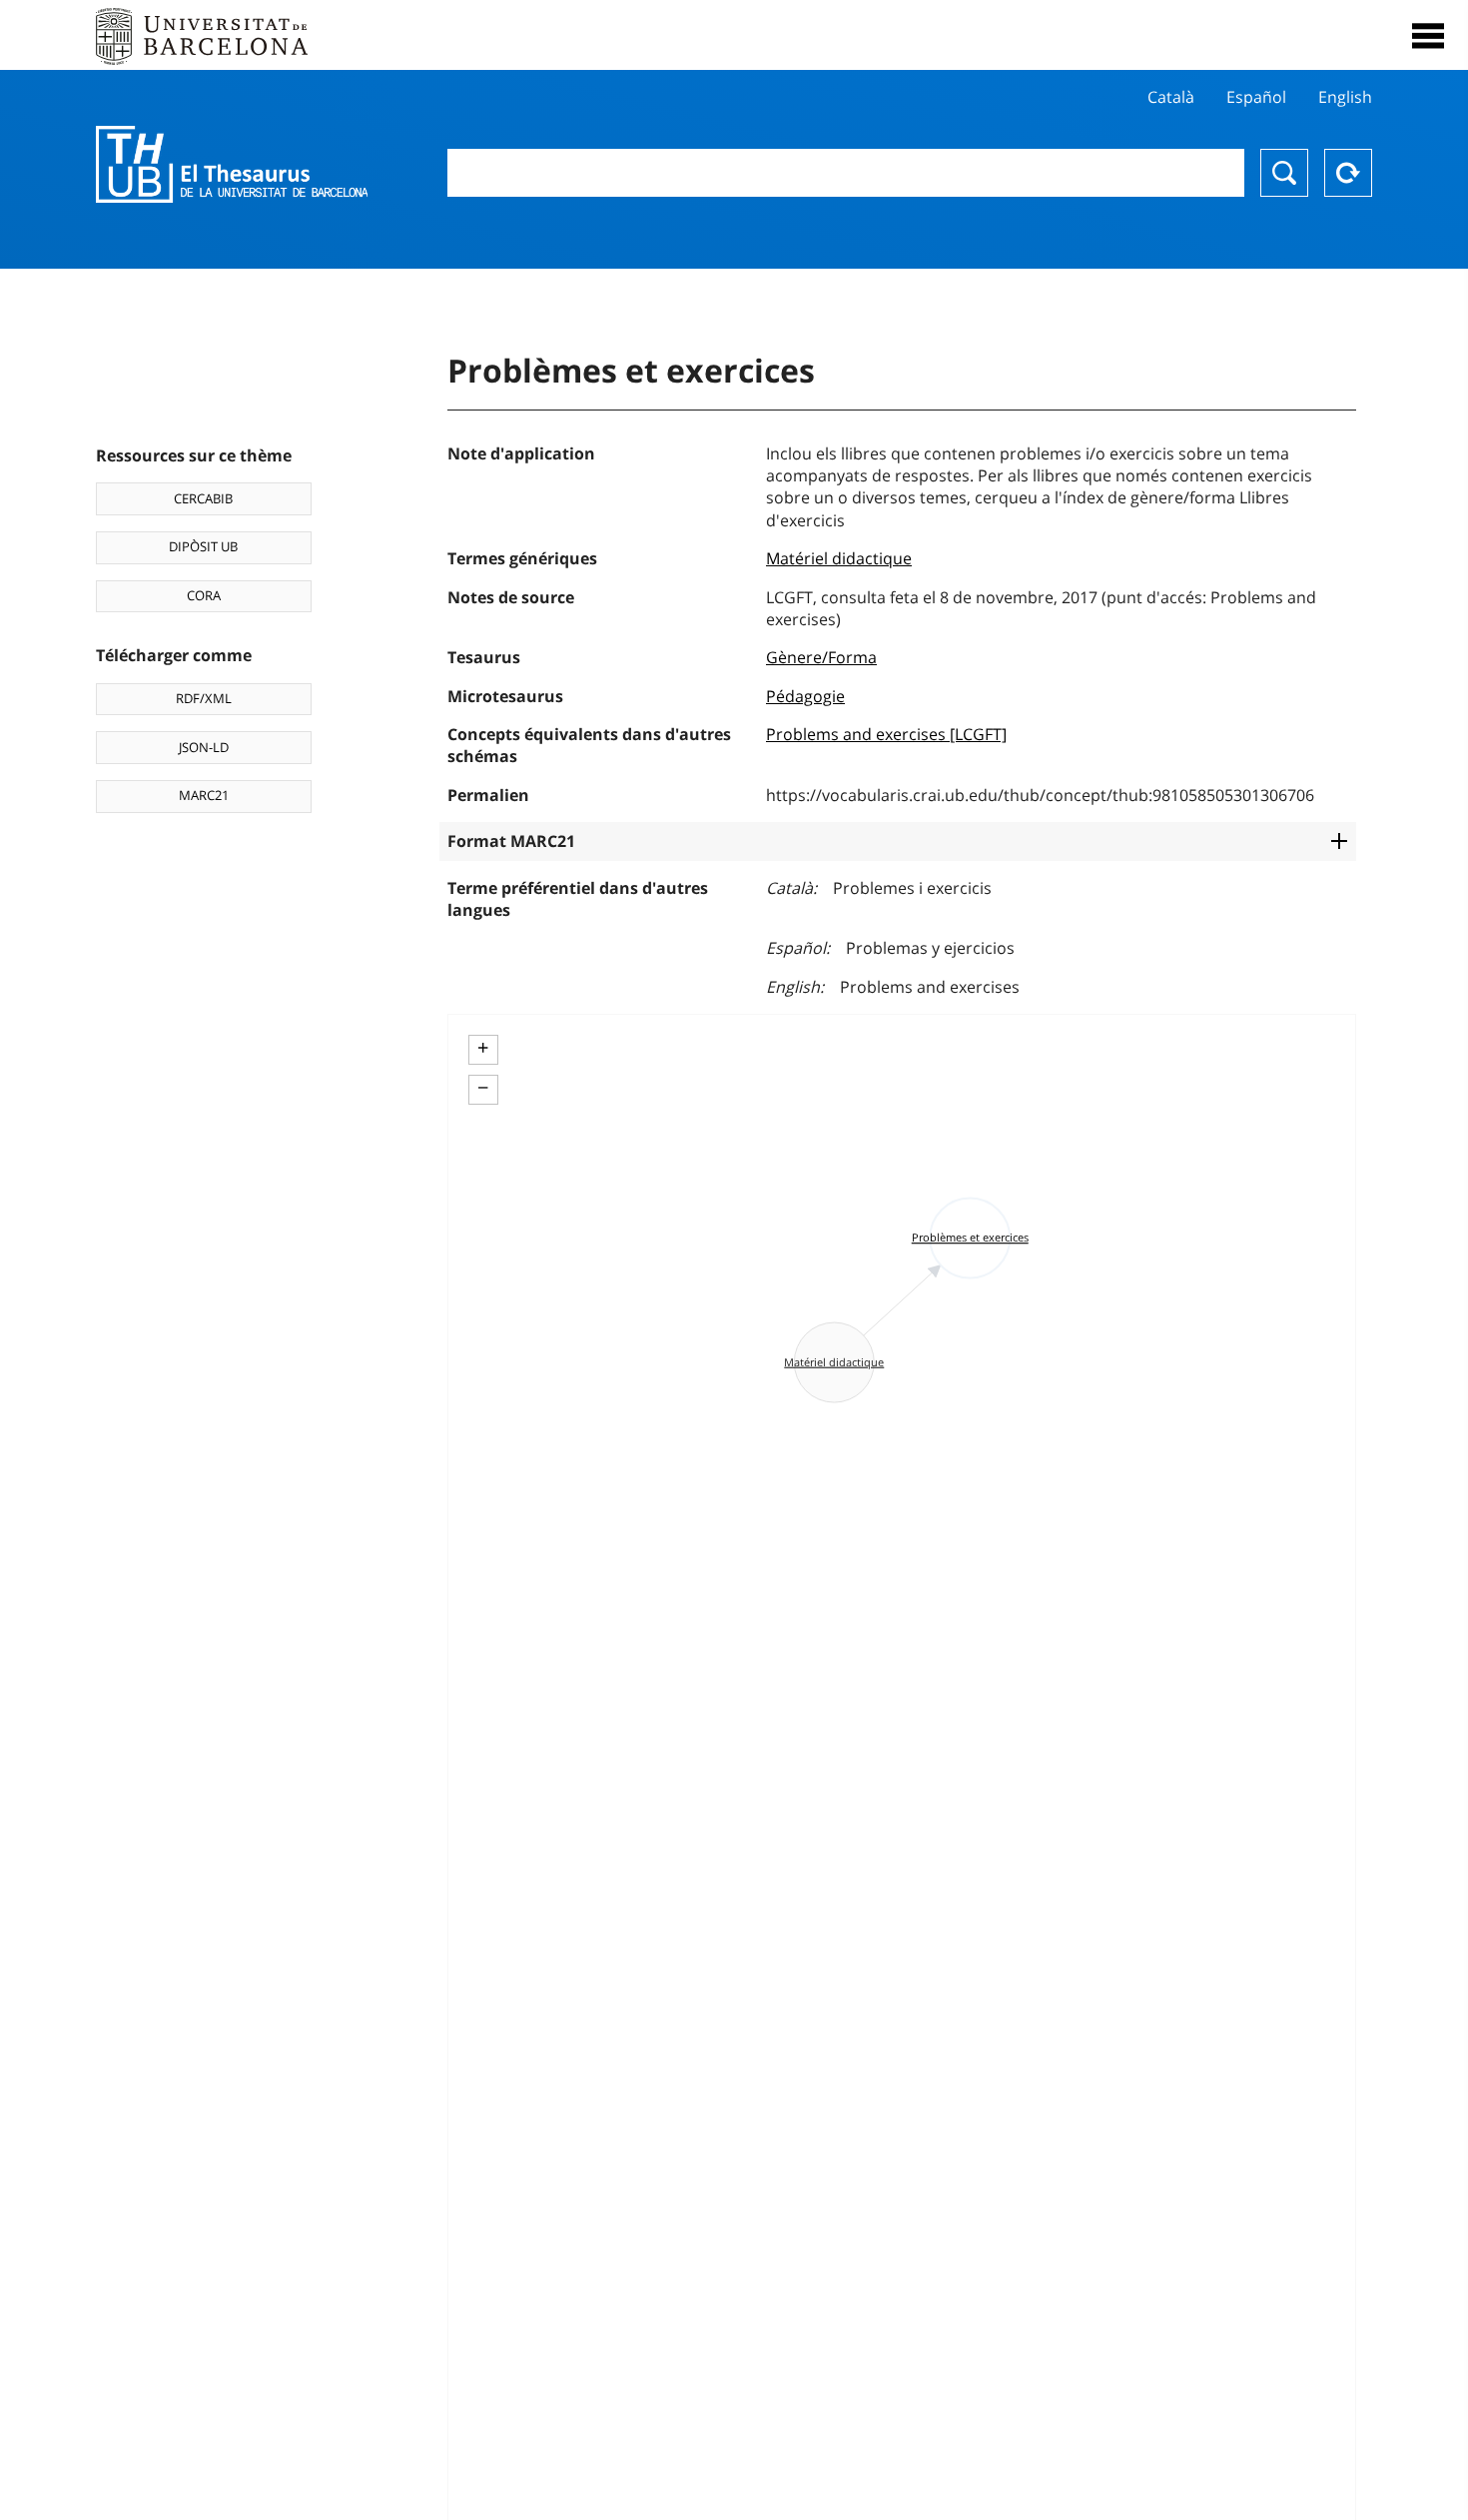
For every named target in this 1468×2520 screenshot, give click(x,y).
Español (1256, 97)
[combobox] (846, 173)
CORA (204, 595)
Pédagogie (805, 696)
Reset (1348, 173)
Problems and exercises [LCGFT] (886, 734)
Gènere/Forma (821, 657)
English (1345, 97)
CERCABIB (203, 498)
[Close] (1428, 36)
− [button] (483, 1088)
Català (1171, 97)
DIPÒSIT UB (203, 546)
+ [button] (483, 1048)
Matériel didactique (839, 558)
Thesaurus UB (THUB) (232, 165)
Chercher (1284, 173)
